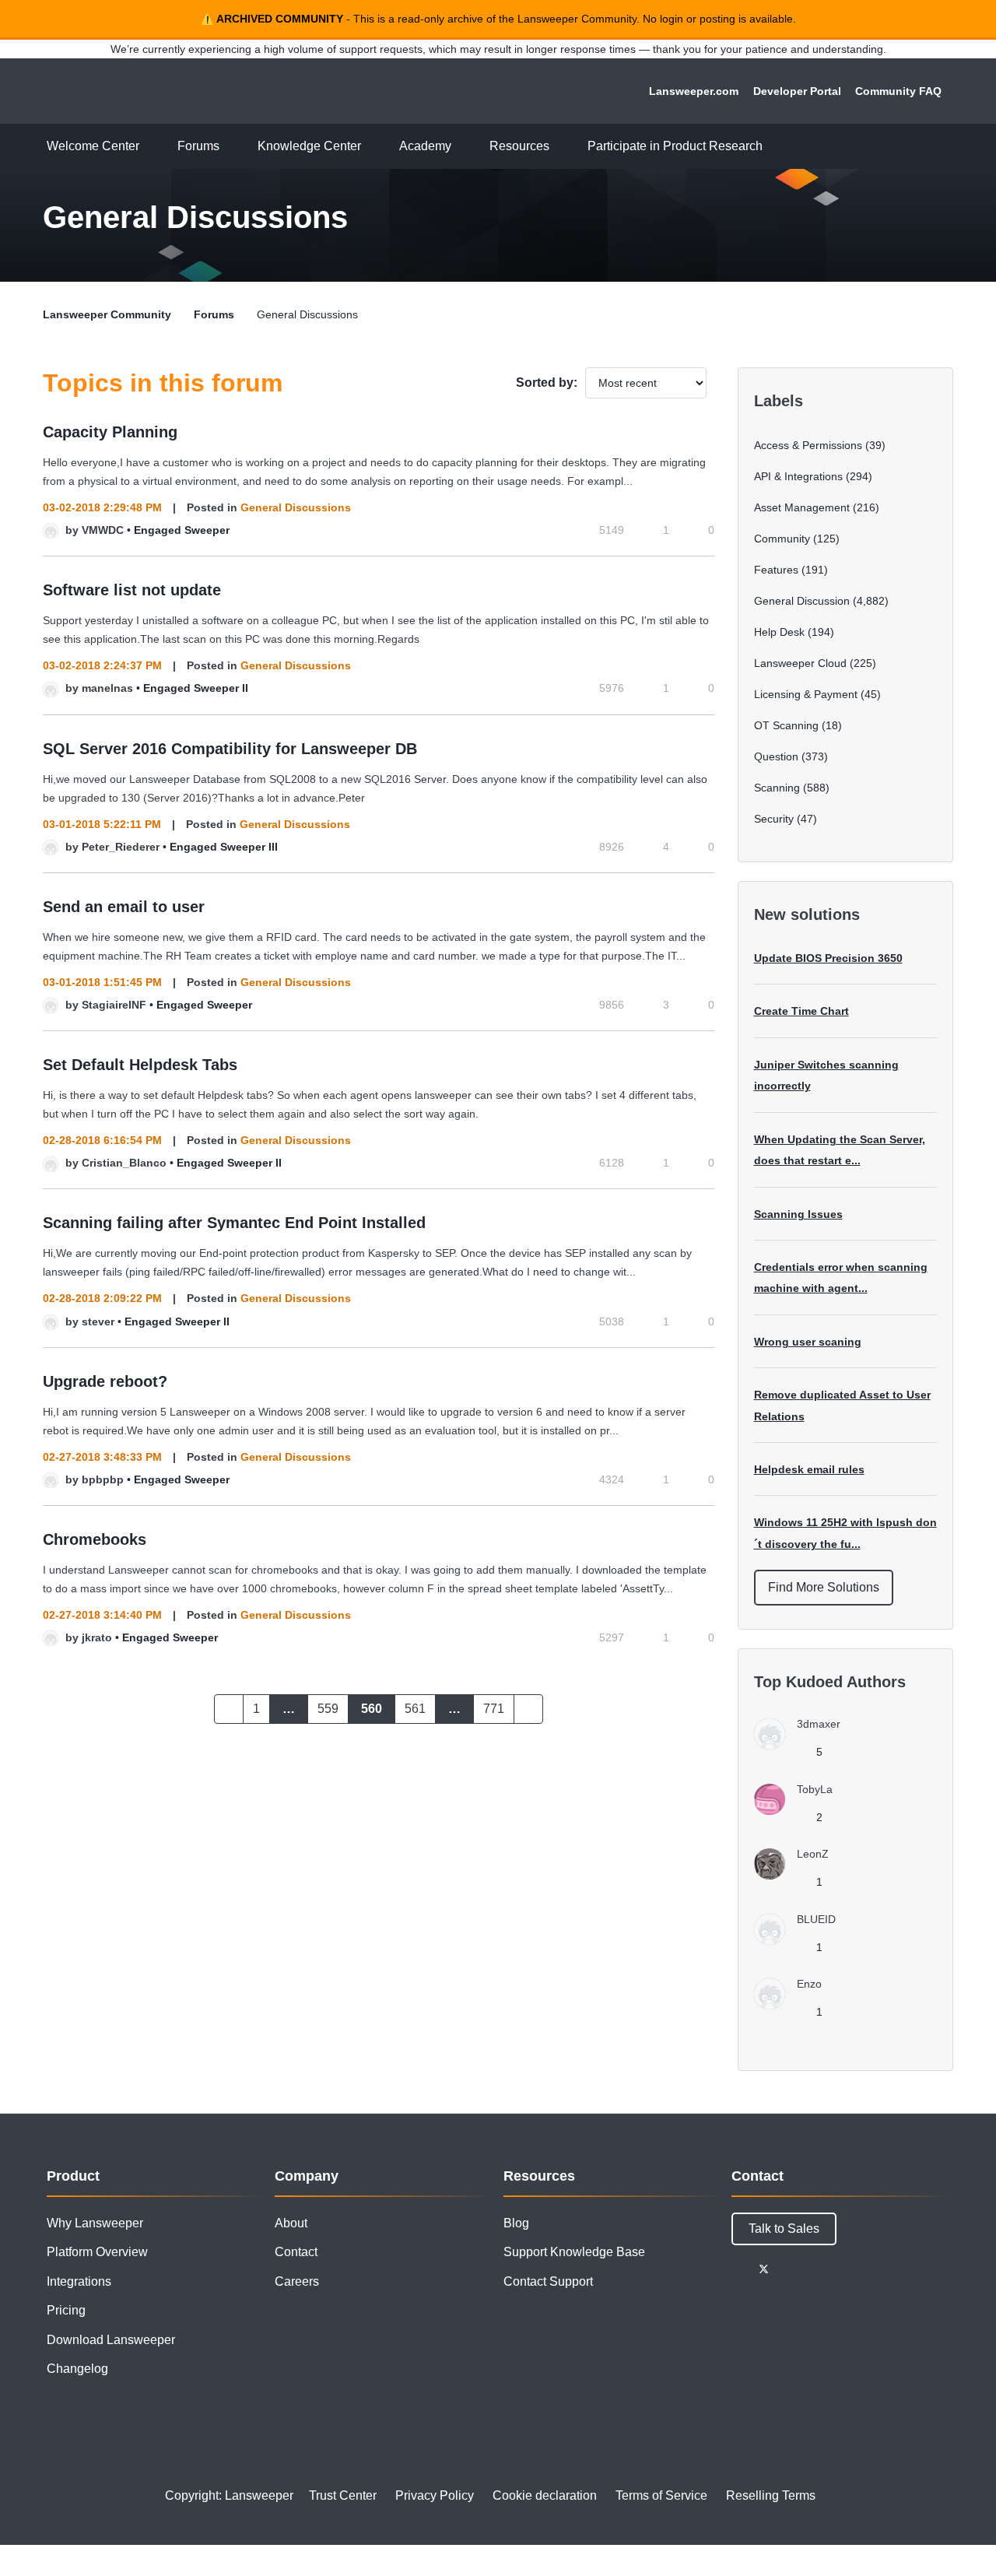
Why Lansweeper (95, 2223)
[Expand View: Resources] (561, 147)
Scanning (777, 788)
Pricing (66, 2310)
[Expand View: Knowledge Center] (373, 147)
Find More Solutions (824, 1587)
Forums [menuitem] (198, 146)
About (291, 2223)
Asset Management (802, 507)
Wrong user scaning (808, 1342)
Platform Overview (97, 2252)
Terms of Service (661, 2495)
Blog (516, 2223)
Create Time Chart (801, 1011)
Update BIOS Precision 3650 (828, 958)
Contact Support (548, 2281)
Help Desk (779, 632)
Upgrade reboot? (105, 1381)
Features (776, 570)
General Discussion (802, 601)
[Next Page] (528, 1709)
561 (415, 1709)
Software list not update (132, 590)
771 (494, 1709)
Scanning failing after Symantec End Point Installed (234, 1223)
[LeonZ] (797, 1875)
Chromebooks (95, 1539)
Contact (296, 2252)
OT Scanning (786, 725)
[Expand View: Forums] (231, 147)
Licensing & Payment (806, 694)
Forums (214, 314)
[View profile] (51, 530)
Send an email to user (124, 907)
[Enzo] (794, 2005)
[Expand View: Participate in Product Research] (774, 147)
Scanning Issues (798, 1214)
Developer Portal (797, 91)
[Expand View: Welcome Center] (151, 147)
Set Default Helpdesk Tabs (140, 1065)
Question (776, 756)
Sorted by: (547, 383)
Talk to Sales (784, 2229)
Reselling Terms (771, 2495)
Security (774, 819)
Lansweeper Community (149, 91)
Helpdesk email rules (809, 1469)
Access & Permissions (808, 445)
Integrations (79, 2281)
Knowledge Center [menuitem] (309, 146)
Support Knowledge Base (574, 2252)
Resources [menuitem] (519, 146)
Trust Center (343, 2495)
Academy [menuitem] (425, 146)
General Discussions (296, 507)
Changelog (77, 2369)
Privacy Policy (435, 2495)
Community (782, 539)
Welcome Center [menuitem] (93, 146)
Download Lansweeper (111, 2340)
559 (328, 1709)
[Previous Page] (229, 1709)
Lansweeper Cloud (800, 663)
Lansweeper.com (694, 91)
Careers (297, 2281)
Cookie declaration (545, 2495)
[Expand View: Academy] (463, 147)
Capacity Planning (110, 432)
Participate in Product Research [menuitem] (675, 146)
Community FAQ (898, 91)
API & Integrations (798, 476)
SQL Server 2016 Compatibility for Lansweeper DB (230, 749)
